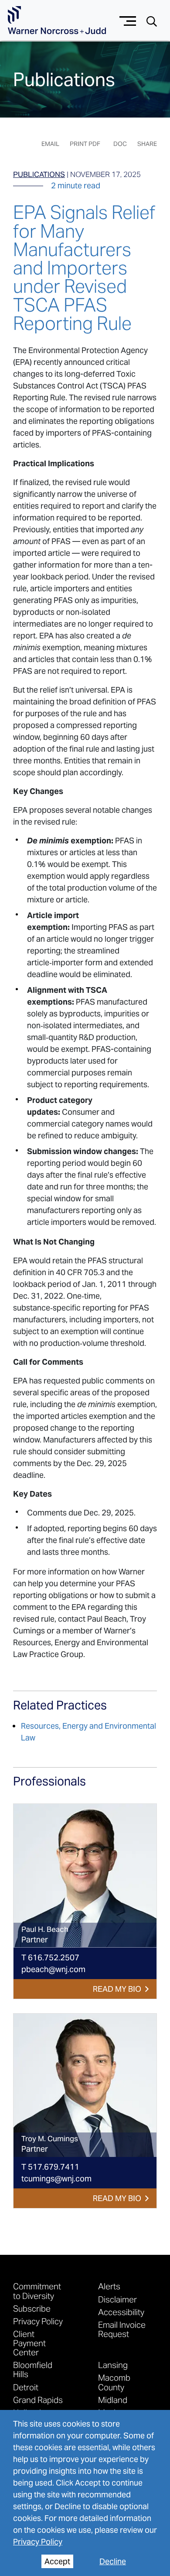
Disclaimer (117, 2299)
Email (50, 144)
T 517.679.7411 (50, 2167)
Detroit (26, 2387)
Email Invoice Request (122, 2329)
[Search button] (152, 21)
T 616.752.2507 (50, 1957)
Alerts (109, 2286)
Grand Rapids (38, 2400)
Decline (113, 2561)
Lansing (113, 2365)
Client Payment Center (29, 2343)
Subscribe (32, 2308)
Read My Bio (117, 1989)
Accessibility (121, 2312)
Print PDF (85, 144)
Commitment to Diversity (37, 2291)
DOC (120, 144)
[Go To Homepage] (57, 20)
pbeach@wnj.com (53, 1969)
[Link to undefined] (85, 1876)
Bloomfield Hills (33, 2369)
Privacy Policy (38, 2542)
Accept (57, 2561)
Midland (113, 2400)
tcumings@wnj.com (56, 2179)
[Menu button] (128, 20)
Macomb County (114, 2382)
